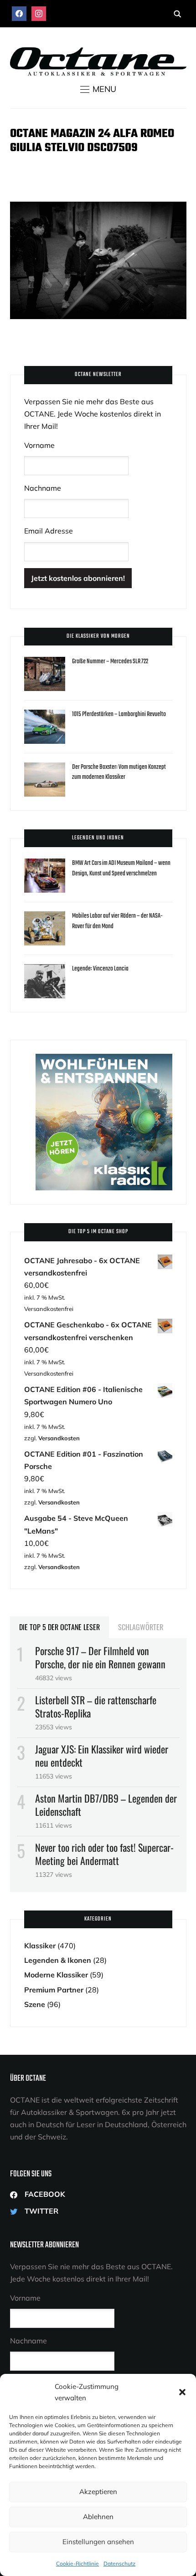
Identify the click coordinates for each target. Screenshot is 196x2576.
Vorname (39, 445)
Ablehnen (98, 2517)
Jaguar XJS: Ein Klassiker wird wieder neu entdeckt (102, 1755)
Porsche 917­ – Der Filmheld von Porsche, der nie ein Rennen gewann (100, 1657)
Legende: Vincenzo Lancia (100, 969)
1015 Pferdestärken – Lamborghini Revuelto (119, 714)
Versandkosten (59, 1438)
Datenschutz (119, 2563)
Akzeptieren (98, 2492)
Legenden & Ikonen (58, 1960)
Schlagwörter (141, 1627)
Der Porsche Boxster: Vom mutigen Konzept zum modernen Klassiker (119, 772)
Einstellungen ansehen (98, 2542)
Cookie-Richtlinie (77, 2563)
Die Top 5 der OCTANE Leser (59, 1627)
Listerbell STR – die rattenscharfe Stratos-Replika (96, 1706)
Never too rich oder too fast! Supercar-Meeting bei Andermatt (104, 1854)
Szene (35, 2004)
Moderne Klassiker (56, 1975)
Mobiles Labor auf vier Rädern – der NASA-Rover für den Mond (117, 921)
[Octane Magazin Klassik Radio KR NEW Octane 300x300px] (104, 1060)
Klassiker (40, 1946)
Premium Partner (54, 1990)
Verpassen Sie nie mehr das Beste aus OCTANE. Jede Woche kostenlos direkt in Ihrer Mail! (93, 414)
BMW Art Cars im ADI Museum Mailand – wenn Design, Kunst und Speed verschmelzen (121, 868)
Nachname (43, 488)
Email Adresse (49, 531)
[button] (182, 2392)
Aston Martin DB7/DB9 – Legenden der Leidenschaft (106, 1805)
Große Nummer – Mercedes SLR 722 (110, 662)
